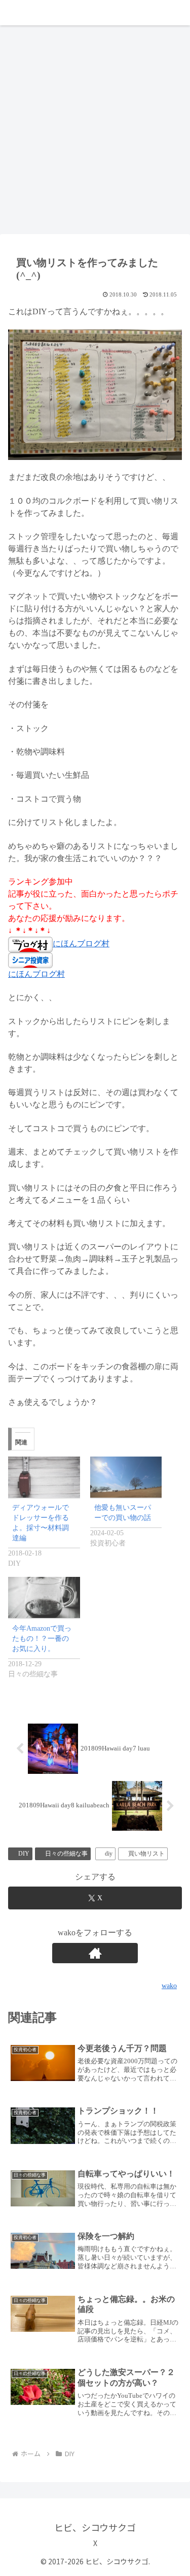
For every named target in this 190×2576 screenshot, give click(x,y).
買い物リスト (146, 1854)
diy (109, 1854)
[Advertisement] (95, 133)
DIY (24, 1854)
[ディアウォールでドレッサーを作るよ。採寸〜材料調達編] (44, 1477)
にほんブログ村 (81, 944)
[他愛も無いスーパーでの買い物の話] (126, 1477)
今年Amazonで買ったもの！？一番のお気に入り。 (42, 1639)
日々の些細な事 (66, 1854)
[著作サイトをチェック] (95, 1953)
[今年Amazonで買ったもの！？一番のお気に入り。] (44, 1597)
